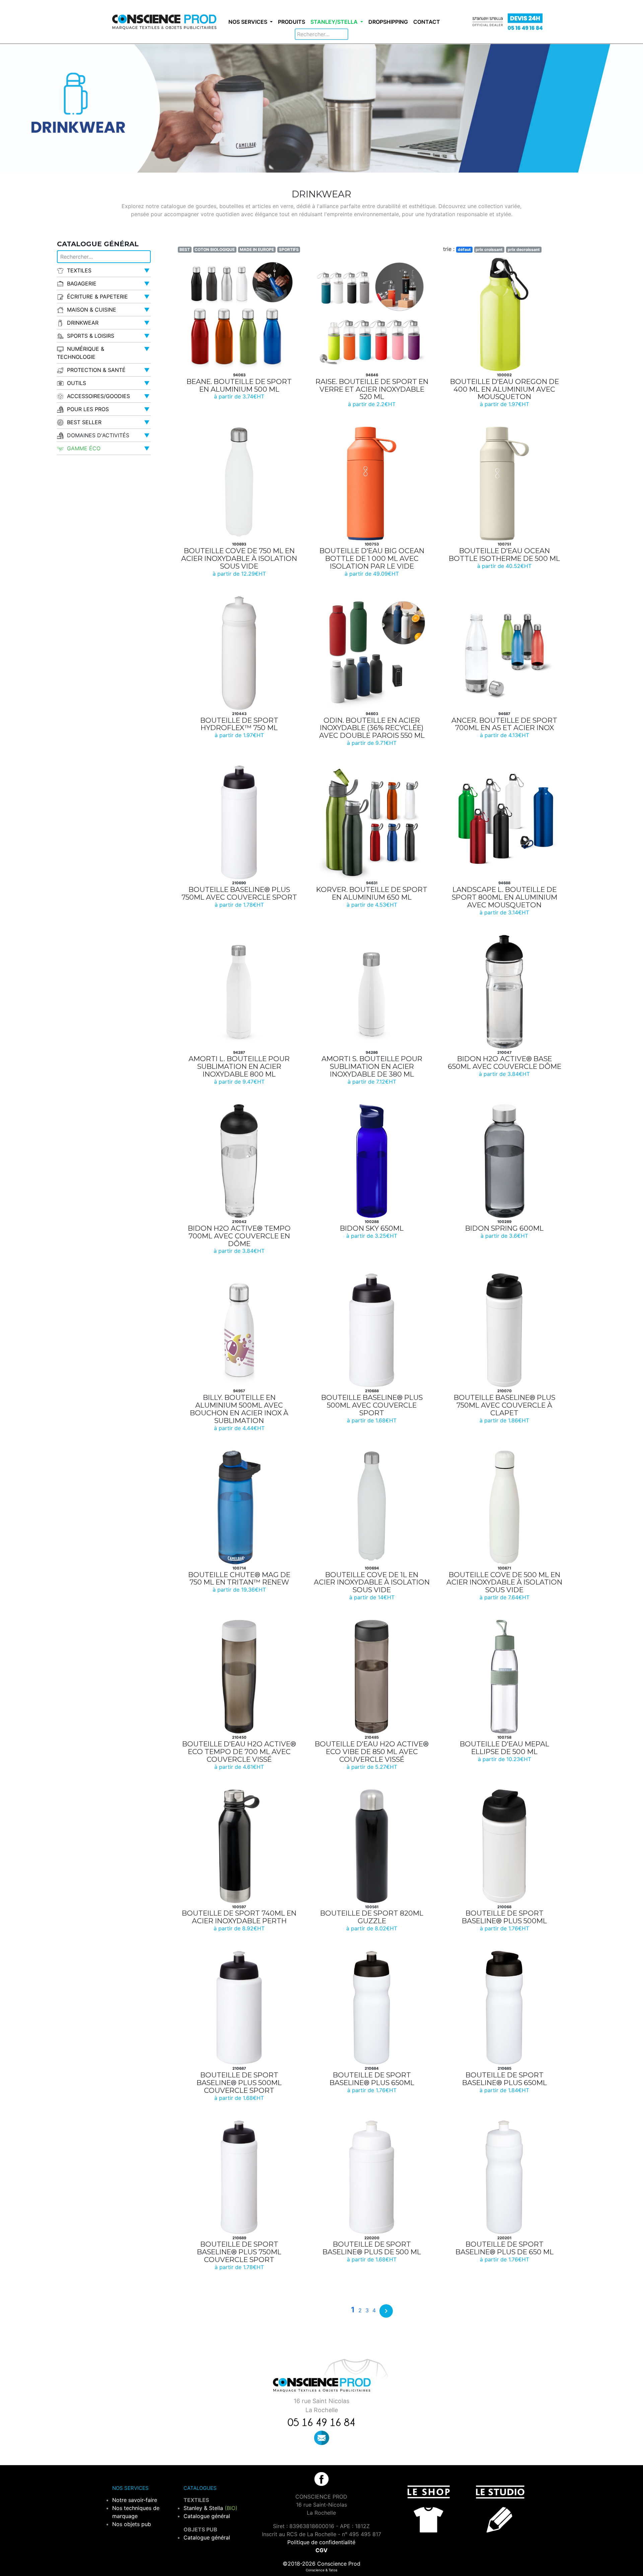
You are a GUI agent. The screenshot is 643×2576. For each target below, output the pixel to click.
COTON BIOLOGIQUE (215, 249)
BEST (185, 249)
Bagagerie (82, 283)
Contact (427, 22)
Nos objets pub (132, 2524)
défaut (464, 249)
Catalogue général (207, 2516)
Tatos (333, 2570)
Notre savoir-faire (135, 2500)
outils (77, 383)
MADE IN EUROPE (257, 249)
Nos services (248, 22)
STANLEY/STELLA (335, 22)
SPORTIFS (289, 249)
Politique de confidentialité (321, 2542)
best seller (84, 422)
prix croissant (489, 249)
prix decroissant (524, 249)
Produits (292, 22)
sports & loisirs (91, 336)
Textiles (79, 270)
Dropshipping (388, 22)
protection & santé (96, 370)
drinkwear (83, 323)
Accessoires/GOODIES (98, 396)
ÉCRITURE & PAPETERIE (97, 297)
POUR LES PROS (88, 409)
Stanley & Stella (210, 2508)
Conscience (315, 2570)
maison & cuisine (92, 310)
